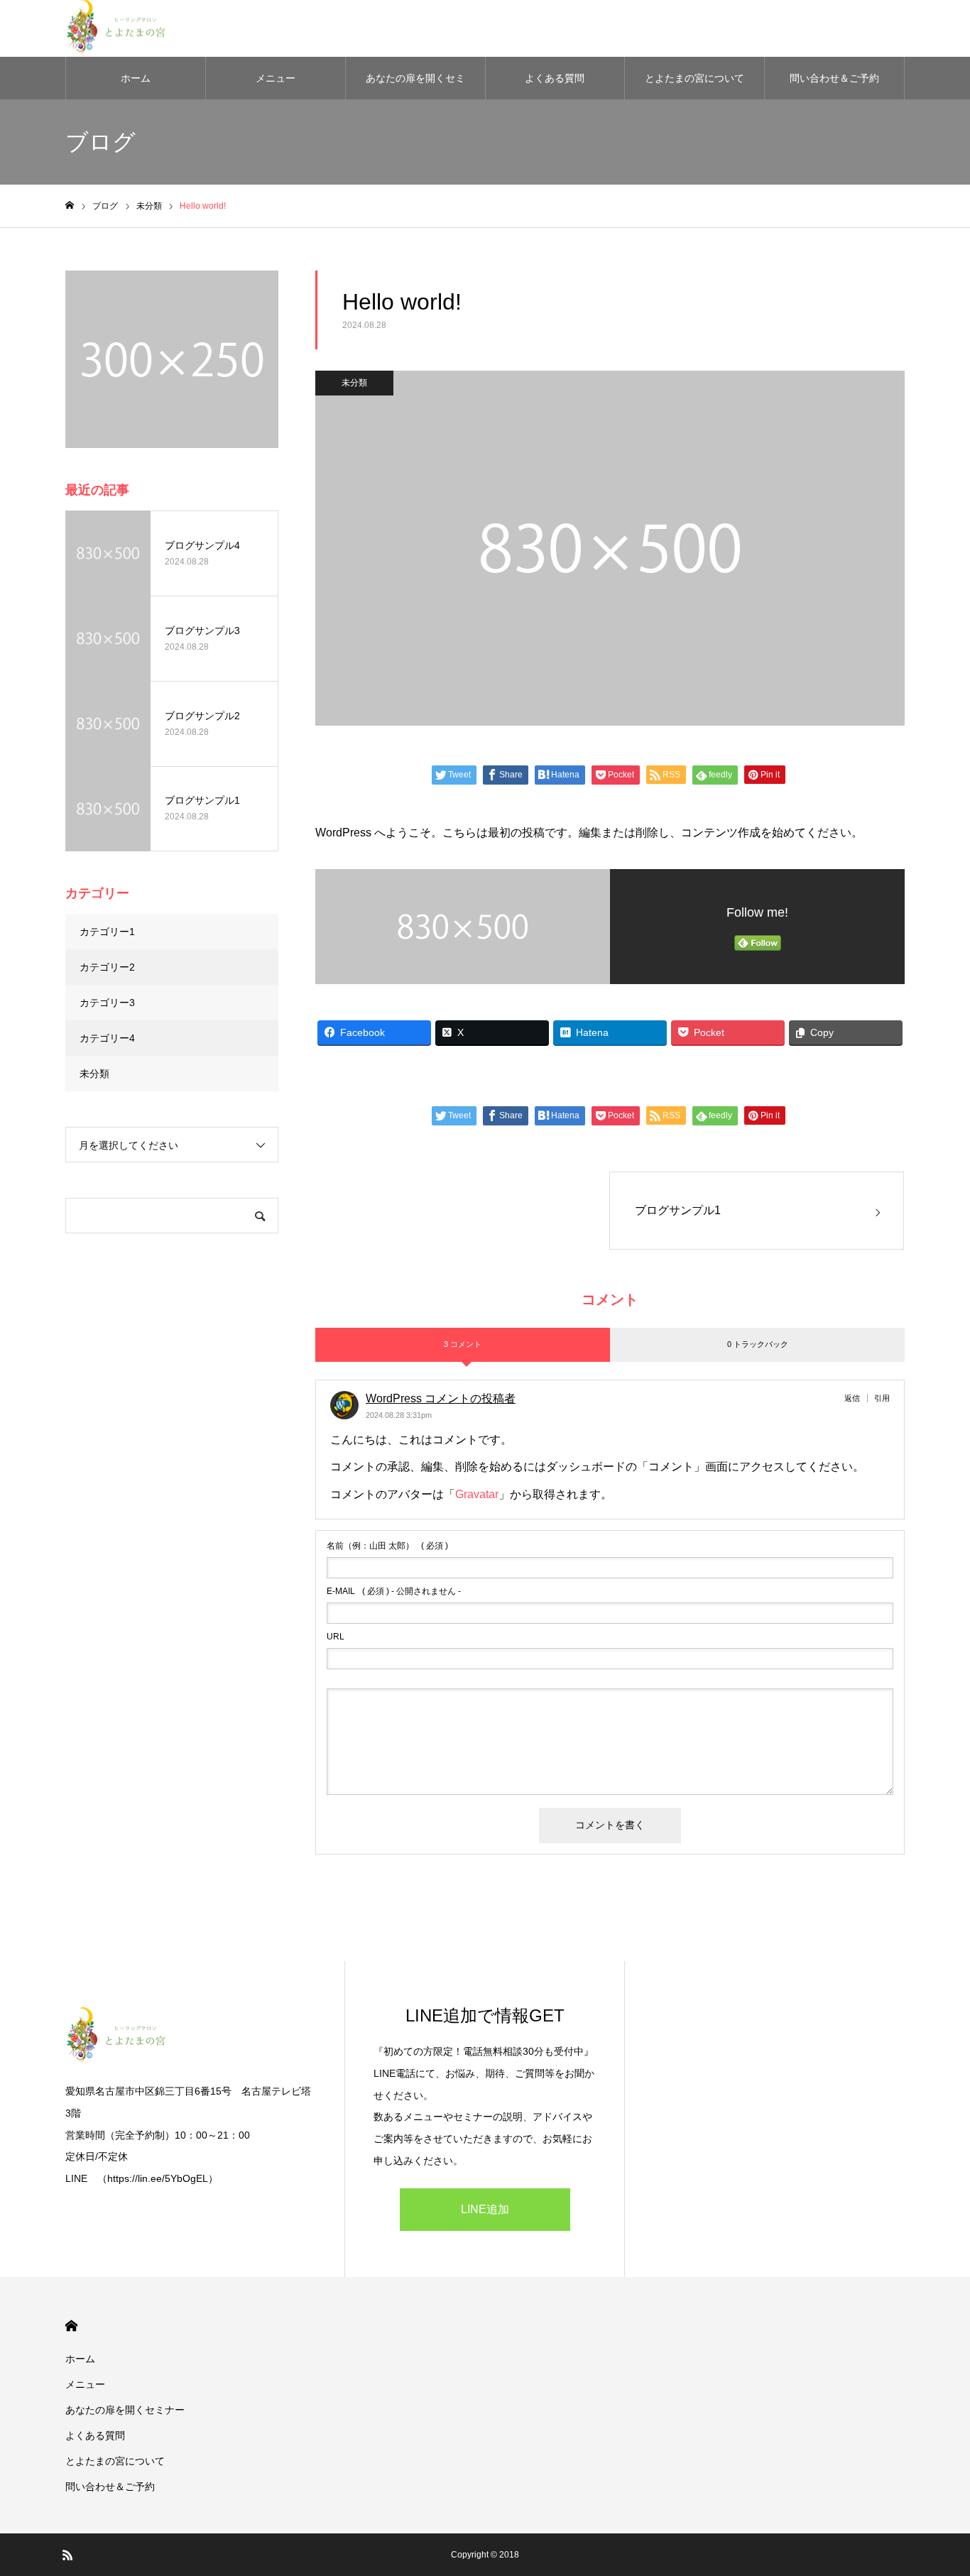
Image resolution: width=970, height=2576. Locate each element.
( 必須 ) (387, 1546)
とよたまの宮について (694, 78)
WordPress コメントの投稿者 (441, 1398)
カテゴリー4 (107, 1038)
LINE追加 (485, 2209)
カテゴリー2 (107, 967)
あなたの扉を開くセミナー (415, 86)
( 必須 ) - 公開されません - (394, 1591)
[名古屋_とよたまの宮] (191, 2037)
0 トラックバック (758, 1344)
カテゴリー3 (107, 1003)
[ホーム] (70, 206)
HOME (71, 2326)
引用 (882, 1398)
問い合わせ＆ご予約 (834, 78)
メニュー (276, 78)
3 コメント (463, 1344)
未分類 (354, 383)
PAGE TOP (936, 2482)
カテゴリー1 (107, 932)
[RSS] (67, 2555)
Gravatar (477, 1494)
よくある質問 (555, 78)
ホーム (136, 78)
